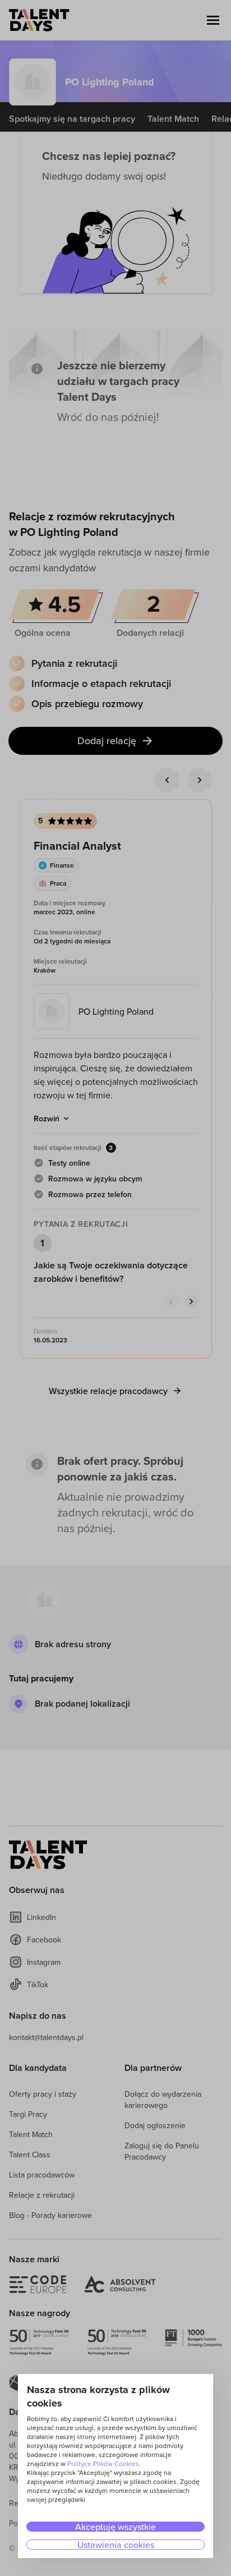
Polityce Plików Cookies (103, 2463)
